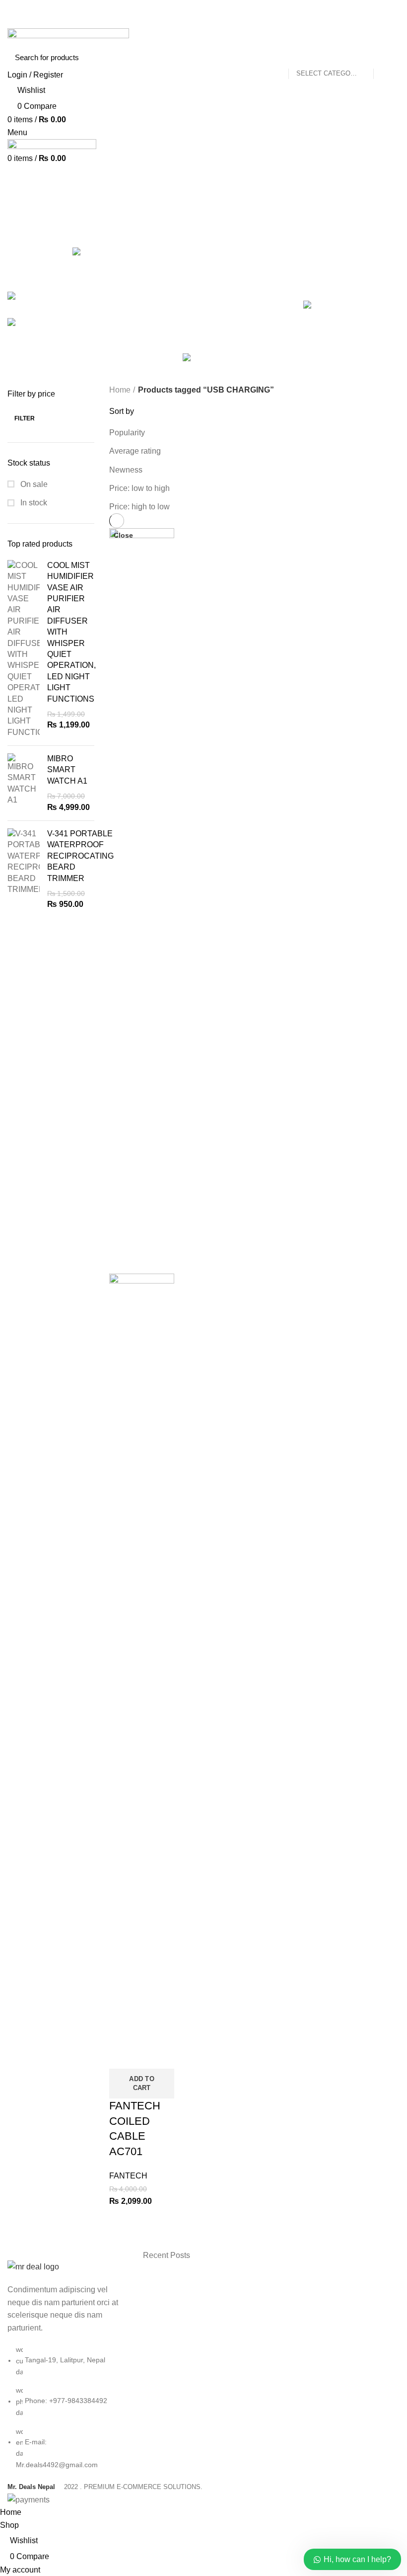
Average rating (135, 451)
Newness (126, 470)
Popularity (127, 433)
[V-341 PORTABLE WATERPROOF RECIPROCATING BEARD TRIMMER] (24, 869)
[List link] (68, 2365)
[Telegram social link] (227, 22)
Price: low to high (139, 488)
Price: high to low (139, 507)
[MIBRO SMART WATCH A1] (24, 783)
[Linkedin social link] (215, 22)
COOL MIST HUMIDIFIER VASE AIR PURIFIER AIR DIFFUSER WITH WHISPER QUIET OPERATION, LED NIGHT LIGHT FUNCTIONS (71, 632)
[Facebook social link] (181, 22)
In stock (33, 503)
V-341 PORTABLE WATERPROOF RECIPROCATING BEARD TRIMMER (80, 856)
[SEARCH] (386, 57)
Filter (25, 418)
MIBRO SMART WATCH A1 (67, 770)
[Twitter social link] (192, 22)
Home (120, 390)
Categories (35, 240)
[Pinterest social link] (204, 22)
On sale (33, 484)
